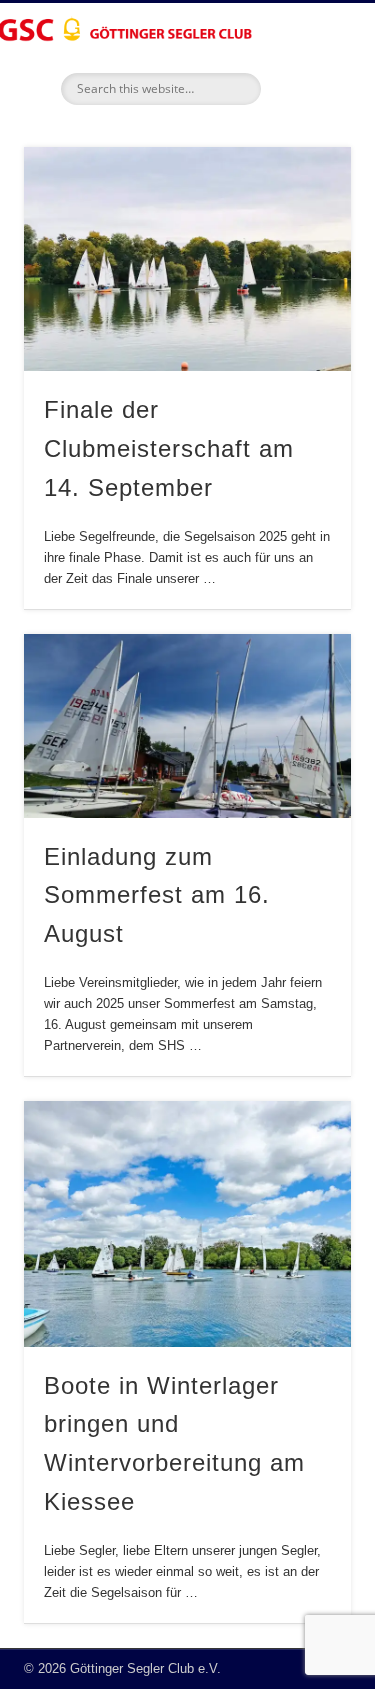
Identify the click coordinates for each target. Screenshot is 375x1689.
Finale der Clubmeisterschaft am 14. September (169, 448)
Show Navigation (303, 179)
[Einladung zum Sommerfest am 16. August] (187, 726)
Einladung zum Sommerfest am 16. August (157, 895)
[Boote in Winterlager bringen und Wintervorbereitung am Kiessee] (187, 1223)
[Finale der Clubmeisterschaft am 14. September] (187, 259)
